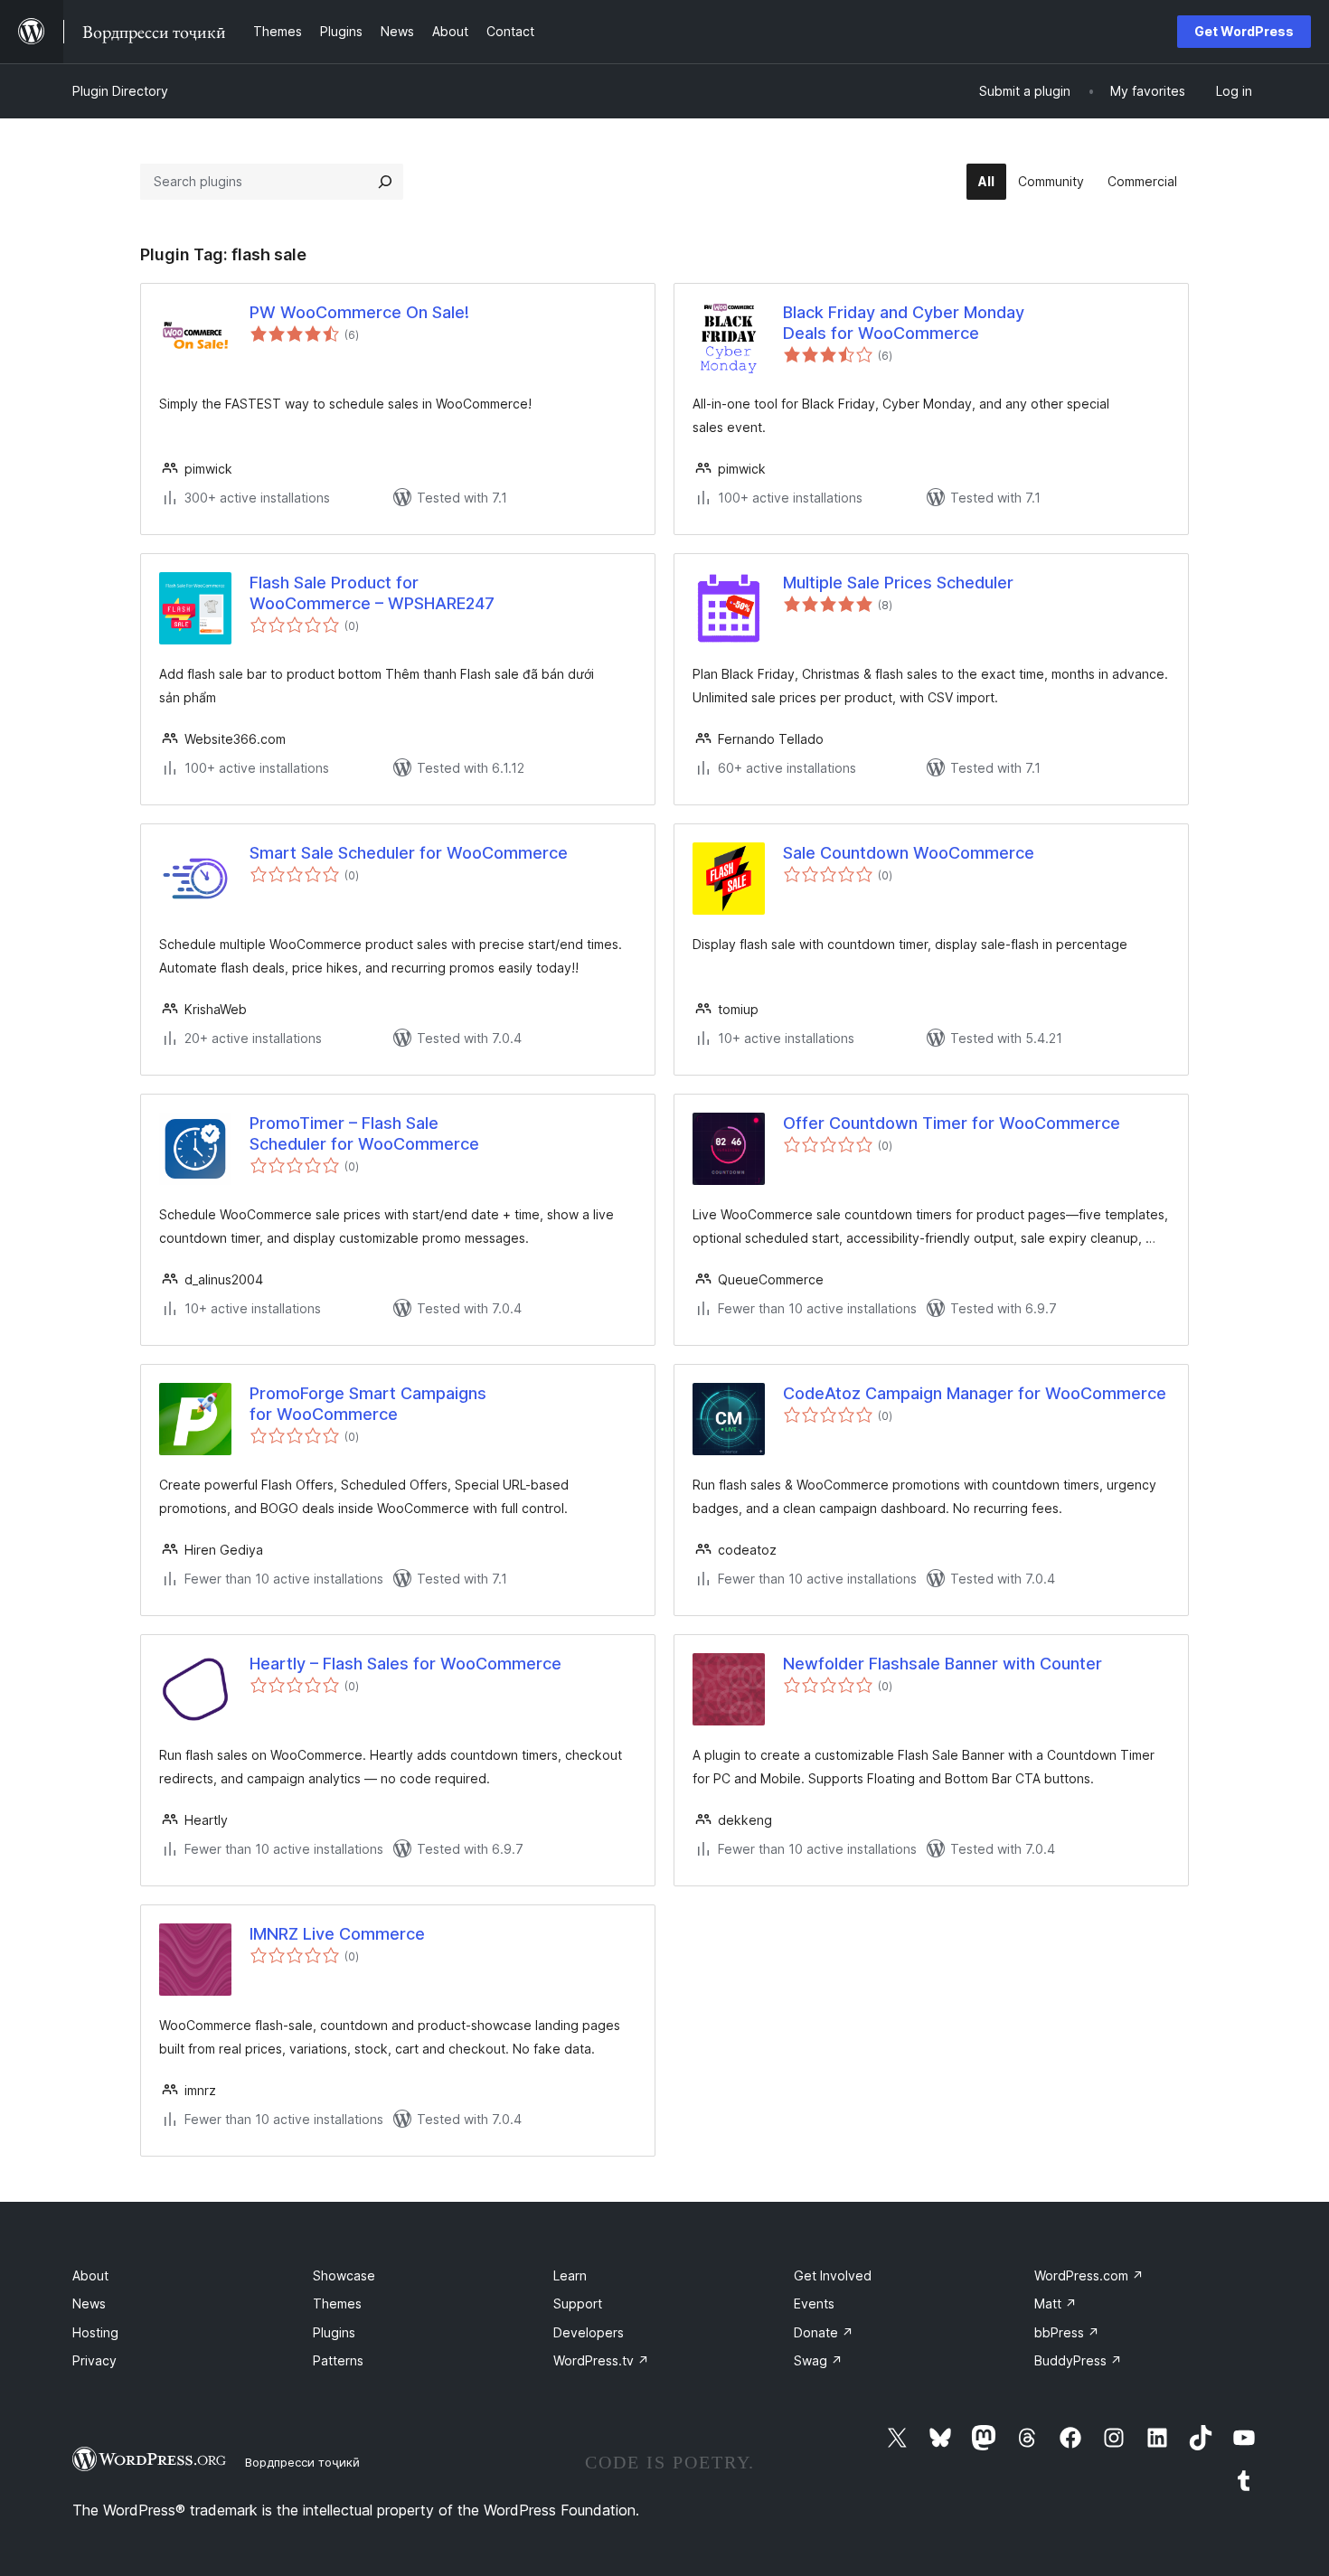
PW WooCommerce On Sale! (359, 312)
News (89, 2303)
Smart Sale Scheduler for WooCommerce (409, 853)
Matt (1056, 2303)
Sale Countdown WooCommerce (909, 853)
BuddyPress (1078, 2360)
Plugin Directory (120, 91)
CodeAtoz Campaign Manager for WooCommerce (975, 1393)
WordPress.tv (601, 2360)
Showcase (344, 2275)
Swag (818, 2360)
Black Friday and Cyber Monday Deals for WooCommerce (904, 323)
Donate (824, 2332)
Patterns (338, 2360)
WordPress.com (1089, 2275)
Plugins (334, 2332)
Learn (570, 2275)
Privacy (94, 2360)
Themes (337, 2303)
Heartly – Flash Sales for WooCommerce (405, 1664)
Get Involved (833, 2275)
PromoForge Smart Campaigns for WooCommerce (368, 1404)
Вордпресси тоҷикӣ (302, 2462)
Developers (589, 2332)
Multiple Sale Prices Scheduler (898, 583)
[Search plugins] (385, 182)
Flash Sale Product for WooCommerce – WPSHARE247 (372, 593)
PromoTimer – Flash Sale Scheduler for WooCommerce (364, 1133)
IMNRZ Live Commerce (337, 1934)
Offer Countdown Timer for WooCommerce (952, 1123)
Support (578, 2303)
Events (814, 2303)
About (90, 2275)
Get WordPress (1244, 31)
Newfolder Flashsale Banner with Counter (943, 1664)
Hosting (95, 2332)
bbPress (1067, 2332)
